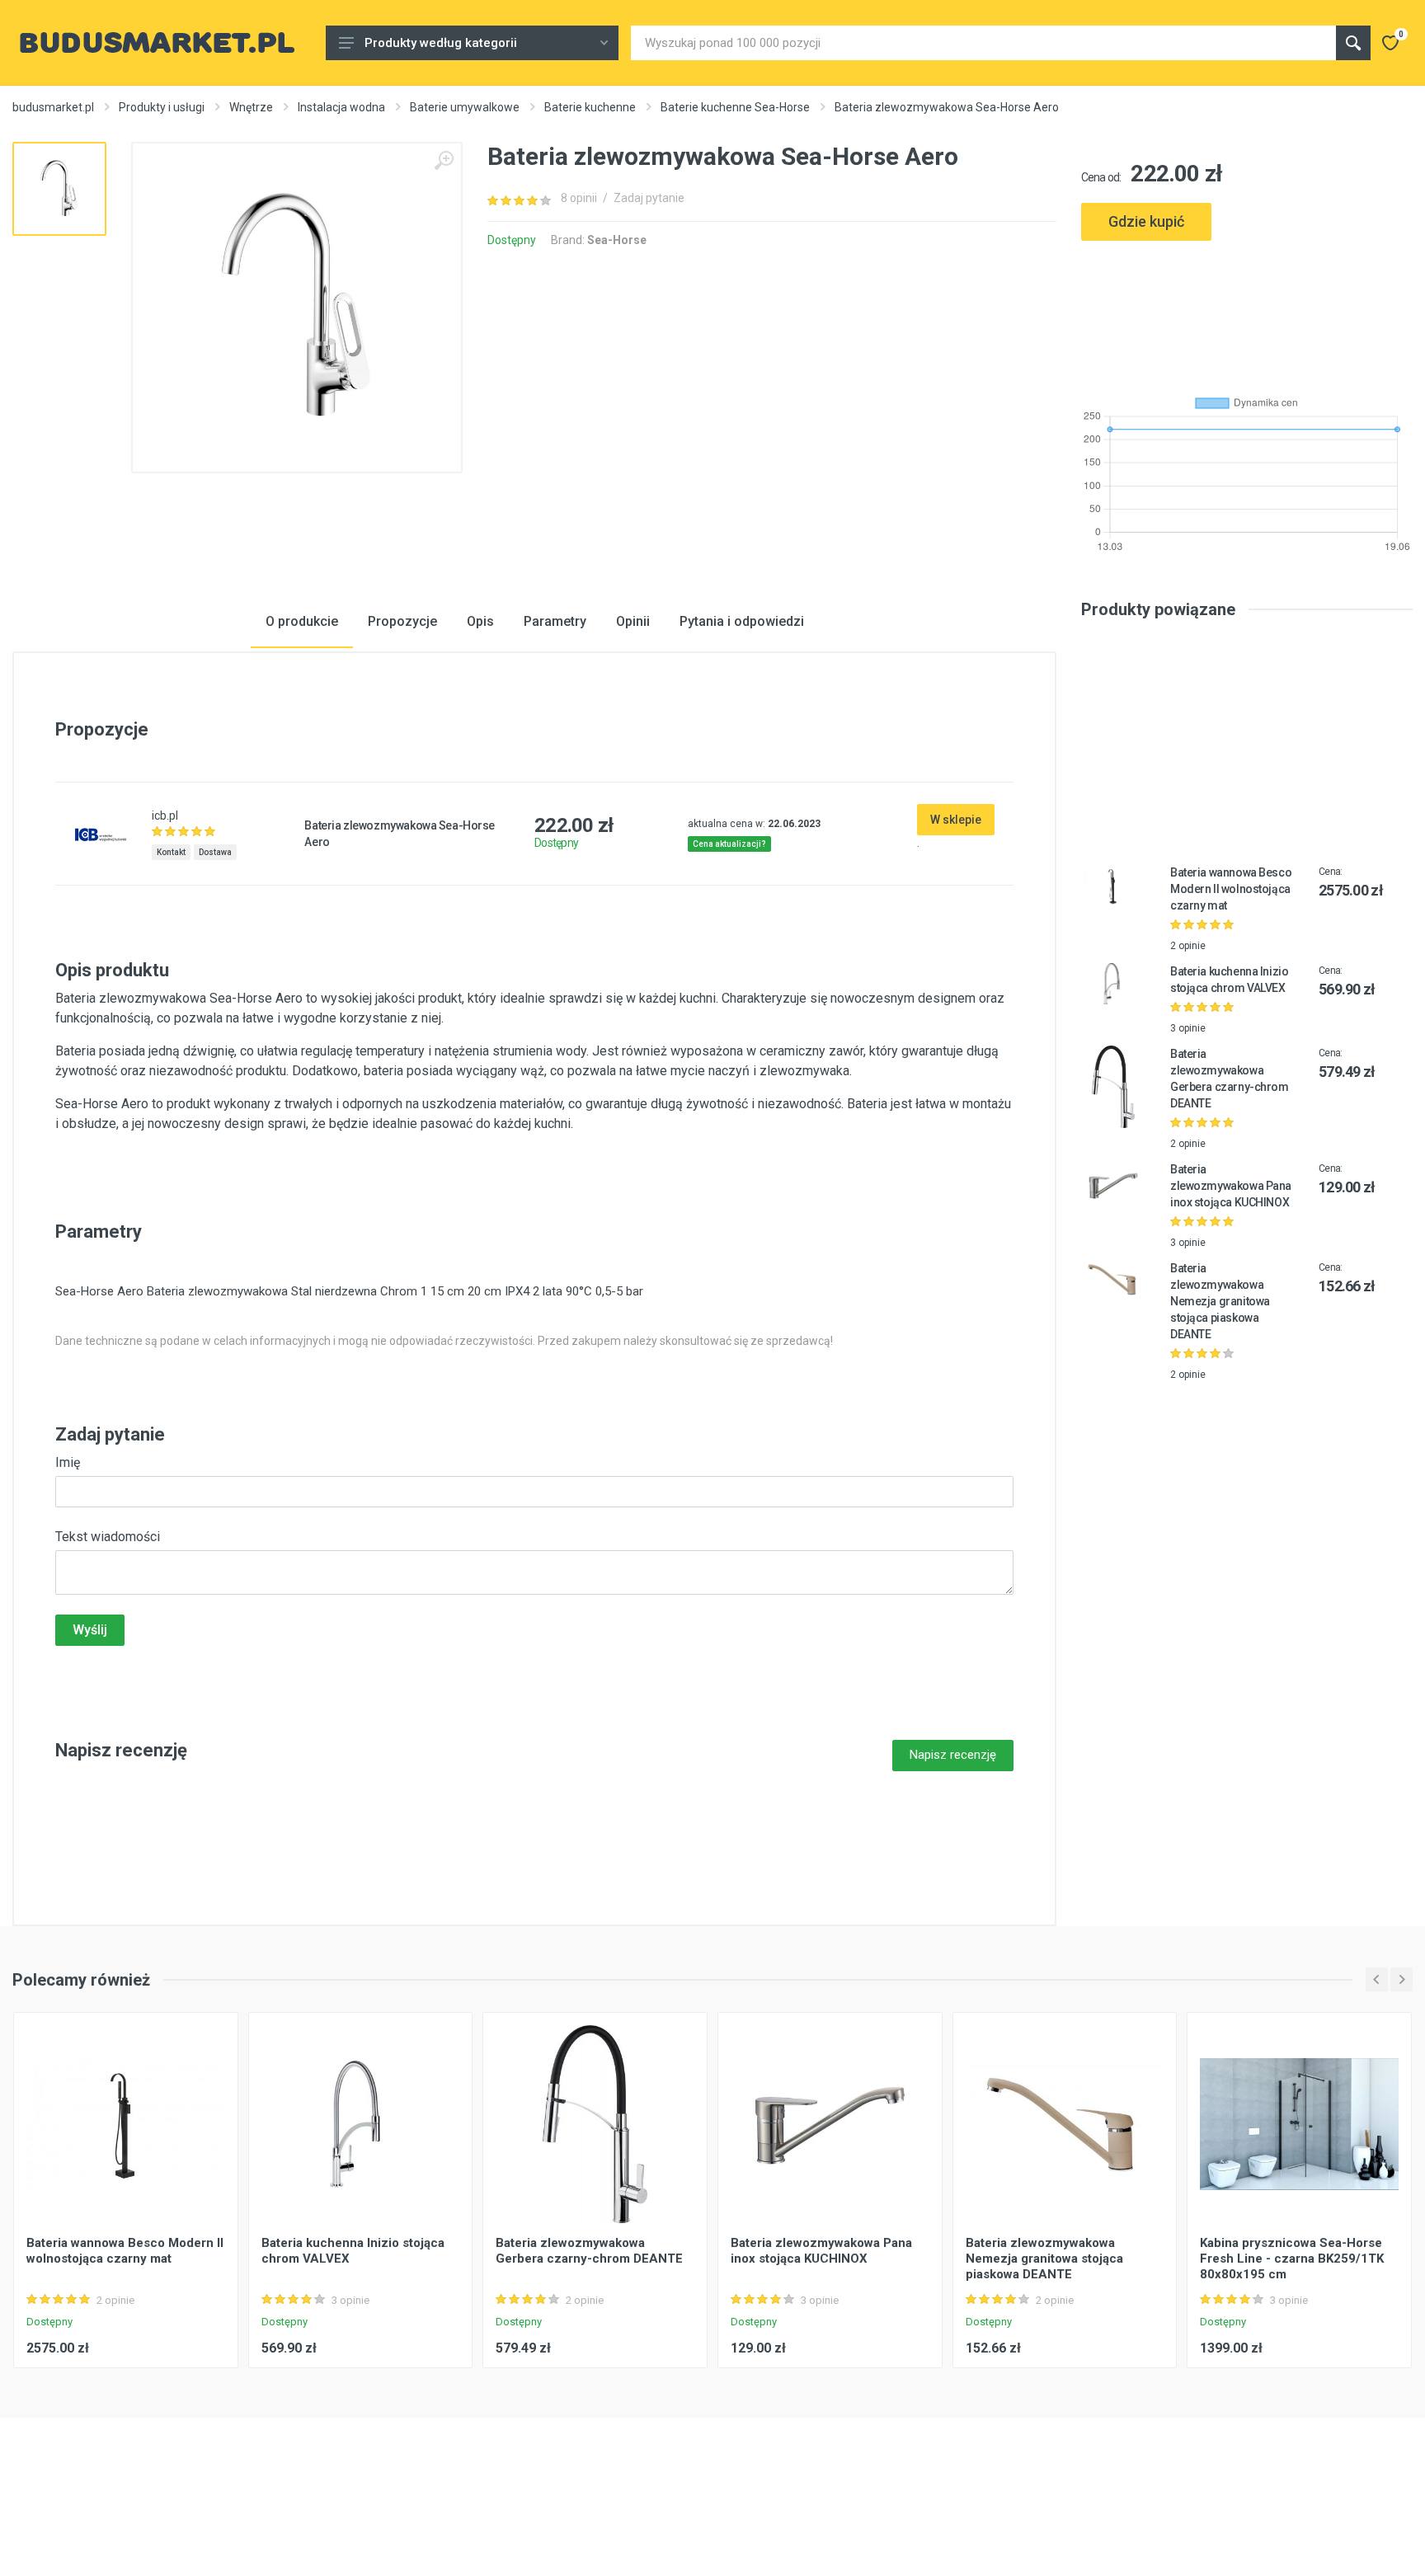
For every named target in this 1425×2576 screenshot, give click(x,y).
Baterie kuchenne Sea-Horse (735, 107)
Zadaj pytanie (649, 198)
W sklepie (956, 820)
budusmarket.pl (53, 107)
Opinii (633, 621)
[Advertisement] (1247, 311)
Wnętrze (251, 107)
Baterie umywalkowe (465, 107)
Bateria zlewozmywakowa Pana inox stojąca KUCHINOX (1231, 1186)
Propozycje (402, 621)
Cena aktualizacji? (729, 844)
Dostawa (215, 852)
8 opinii (579, 198)
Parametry (555, 621)
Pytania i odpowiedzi (742, 621)
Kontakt (171, 852)
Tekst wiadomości (108, 1537)
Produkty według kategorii (441, 43)
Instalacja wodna (341, 107)
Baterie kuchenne (590, 107)
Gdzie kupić (1146, 221)
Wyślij (90, 1630)
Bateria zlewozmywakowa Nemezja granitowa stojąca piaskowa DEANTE (1220, 1301)
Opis (480, 621)
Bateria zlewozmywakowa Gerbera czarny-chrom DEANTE (589, 2251)
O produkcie (302, 621)
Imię (68, 1462)
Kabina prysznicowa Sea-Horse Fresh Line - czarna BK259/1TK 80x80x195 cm (1292, 2259)
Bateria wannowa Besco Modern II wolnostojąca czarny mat (1231, 889)
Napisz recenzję (953, 1755)
